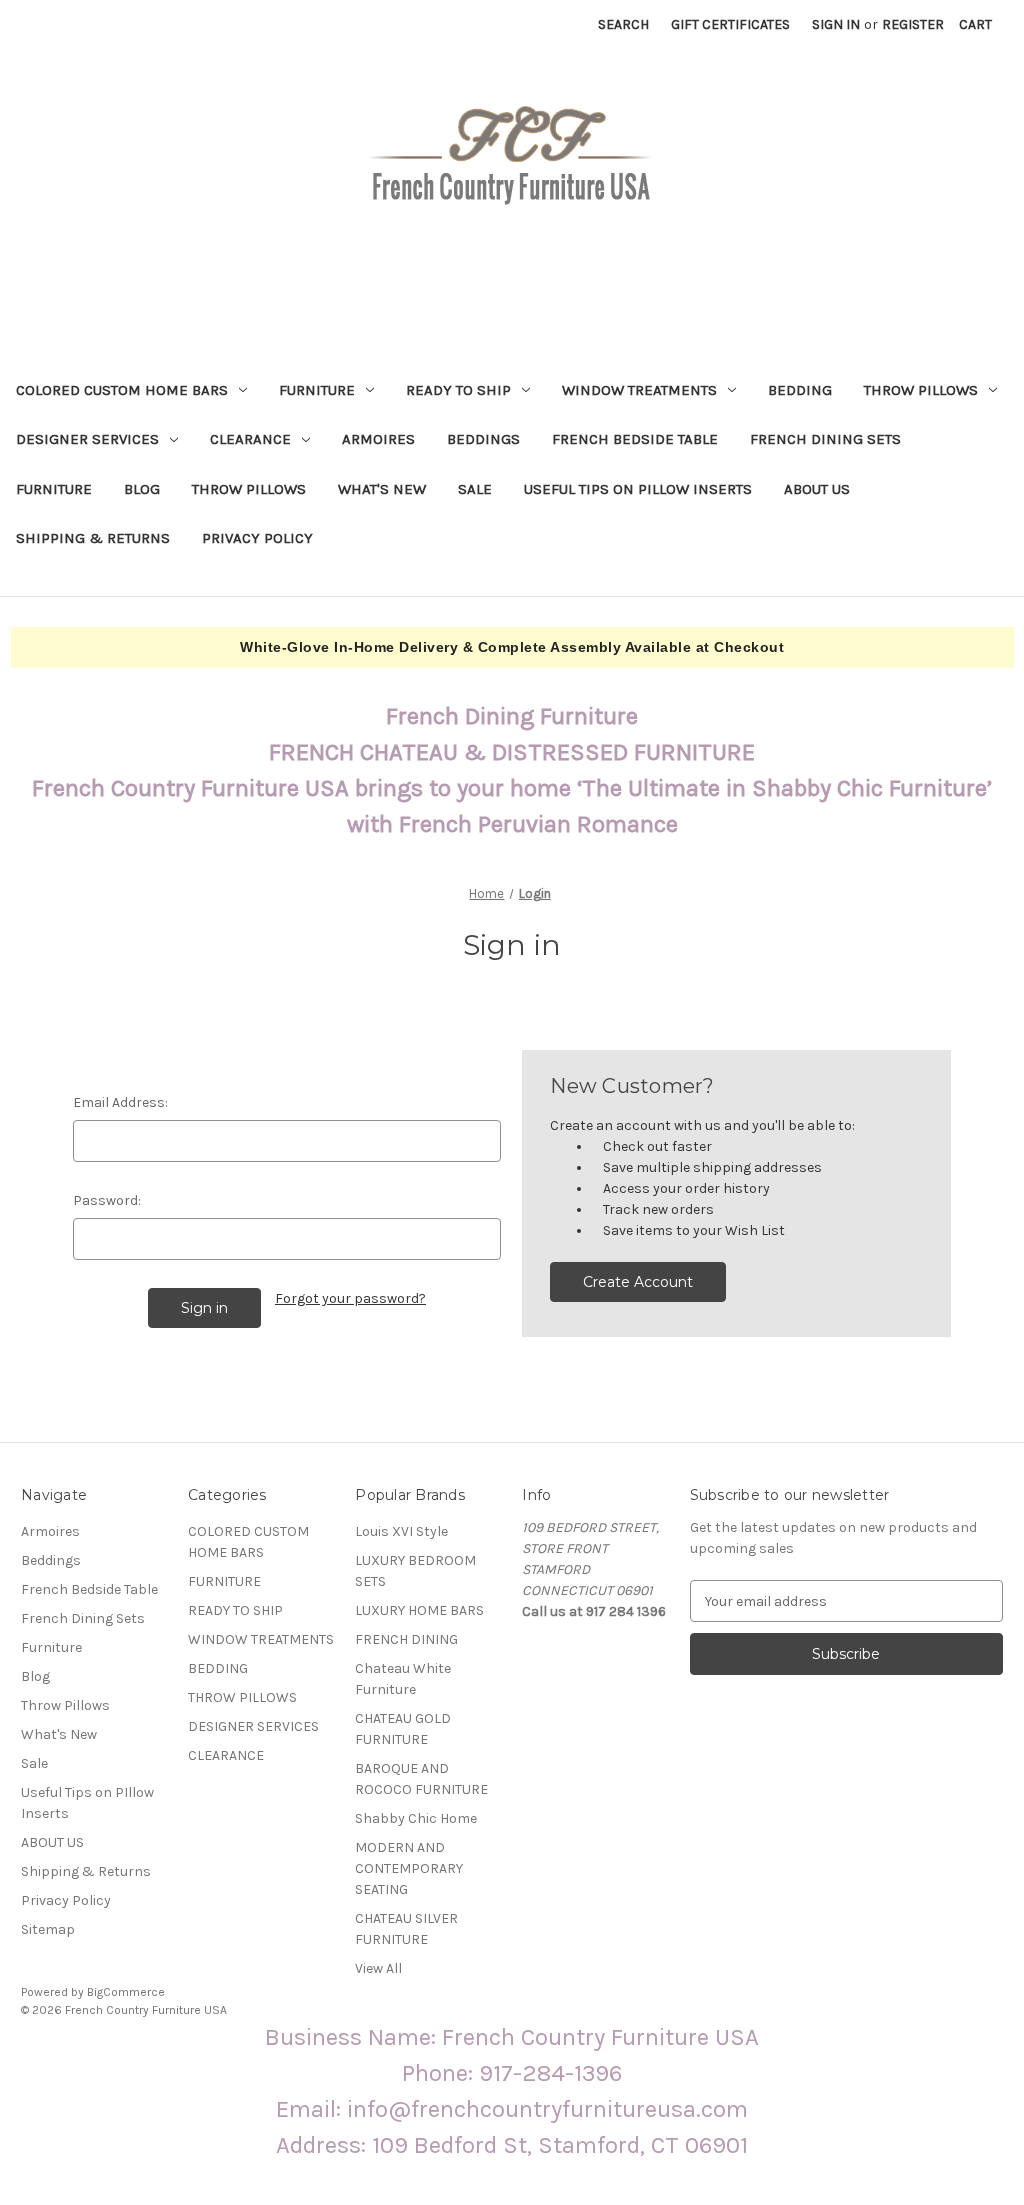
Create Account (638, 1282)
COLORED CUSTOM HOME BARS (122, 390)
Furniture (54, 489)
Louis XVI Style (401, 1531)
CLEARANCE (250, 439)
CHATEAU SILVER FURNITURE (406, 1929)
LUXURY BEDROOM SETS (415, 1571)
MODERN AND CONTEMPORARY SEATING (409, 1868)
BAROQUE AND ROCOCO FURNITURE (421, 1779)
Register (913, 24)
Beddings (483, 439)
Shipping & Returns (93, 538)
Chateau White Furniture (403, 1679)
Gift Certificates (730, 24)
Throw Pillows (249, 489)
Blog (142, 489)
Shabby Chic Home (416, 1818)
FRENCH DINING (406, 1639)
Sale (475, 489)
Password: (107, 1200)
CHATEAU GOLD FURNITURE (403, 1729)
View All (378, 1968)
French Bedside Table (635, 439)
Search (623, 24)
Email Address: (120, 1102)
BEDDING (800, 390)
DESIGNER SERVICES (87, 439)
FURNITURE (317, 390)
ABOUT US (817, 489)
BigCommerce (126, 1992)
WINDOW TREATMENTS (639, 390)
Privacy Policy (257, 538)
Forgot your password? (350, 1298)
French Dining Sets (825, 439)
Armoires (378, 439)
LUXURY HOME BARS (419, 1610)
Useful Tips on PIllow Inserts (638, 489)
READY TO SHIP (458, 390)
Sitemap (48, 1929)
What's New (382, 489)
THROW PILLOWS (921, 390)
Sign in (836, 24)
